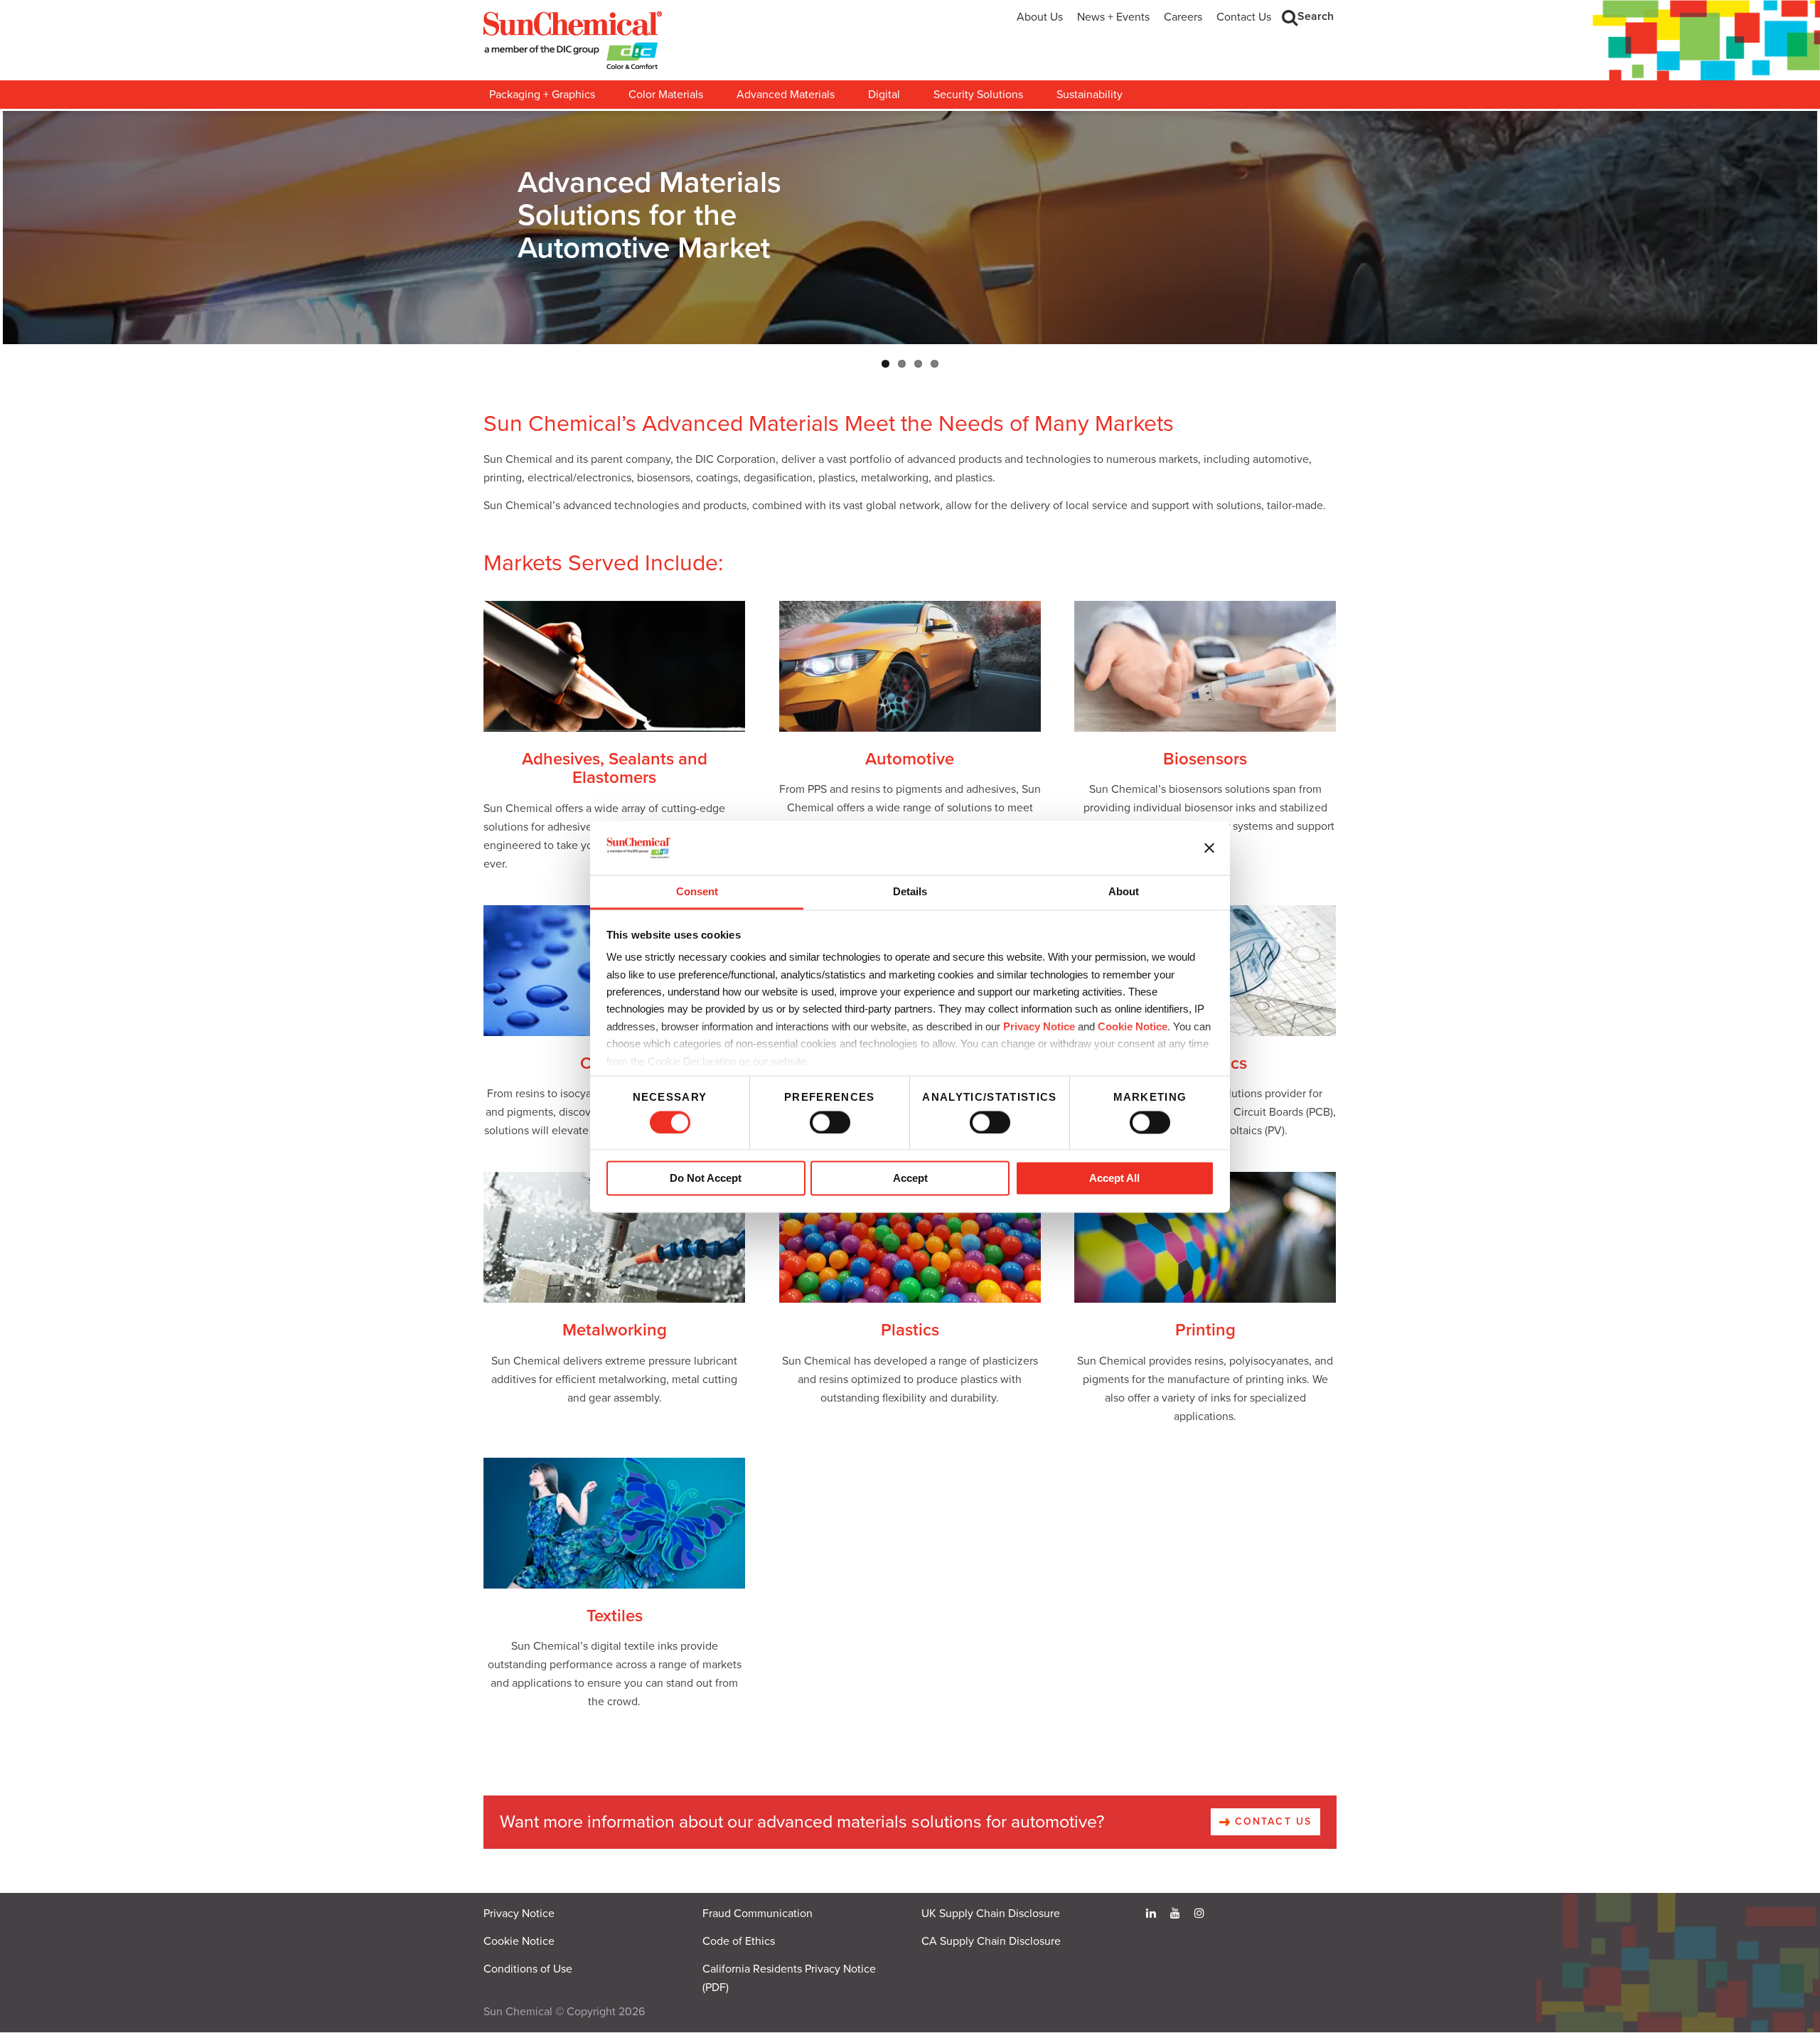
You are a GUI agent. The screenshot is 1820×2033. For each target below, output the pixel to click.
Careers (1183, 17)
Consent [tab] (697, 892)
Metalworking (615, 1330)
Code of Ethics (739, 1941)
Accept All (1114, 1179)
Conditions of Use (528, 1969)
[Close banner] (1209, 848)
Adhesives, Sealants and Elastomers (615, 768)
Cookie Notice (519, 1941)
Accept (910, 1179)
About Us (1040, 17)
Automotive (910, 759)
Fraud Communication (758, 1914)
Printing (1205, 1330)
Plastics (910, 1330)
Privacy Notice (1039, 1026)
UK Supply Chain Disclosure (991, 1914)
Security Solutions (978, 95)
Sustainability (1090, 95)
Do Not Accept (706, 1179)
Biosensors (1205, 759)
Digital (884, 95)
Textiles (615, 1616)
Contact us (1271, 1821)
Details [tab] (910, 892)
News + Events (1113, 17)
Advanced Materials (786, 95)
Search (1316, 16)
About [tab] (1124, 892)
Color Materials (666, 95)
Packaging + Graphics (542, 95)
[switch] (830, 1122)
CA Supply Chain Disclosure (991, 1941)
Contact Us (1244, 17)
